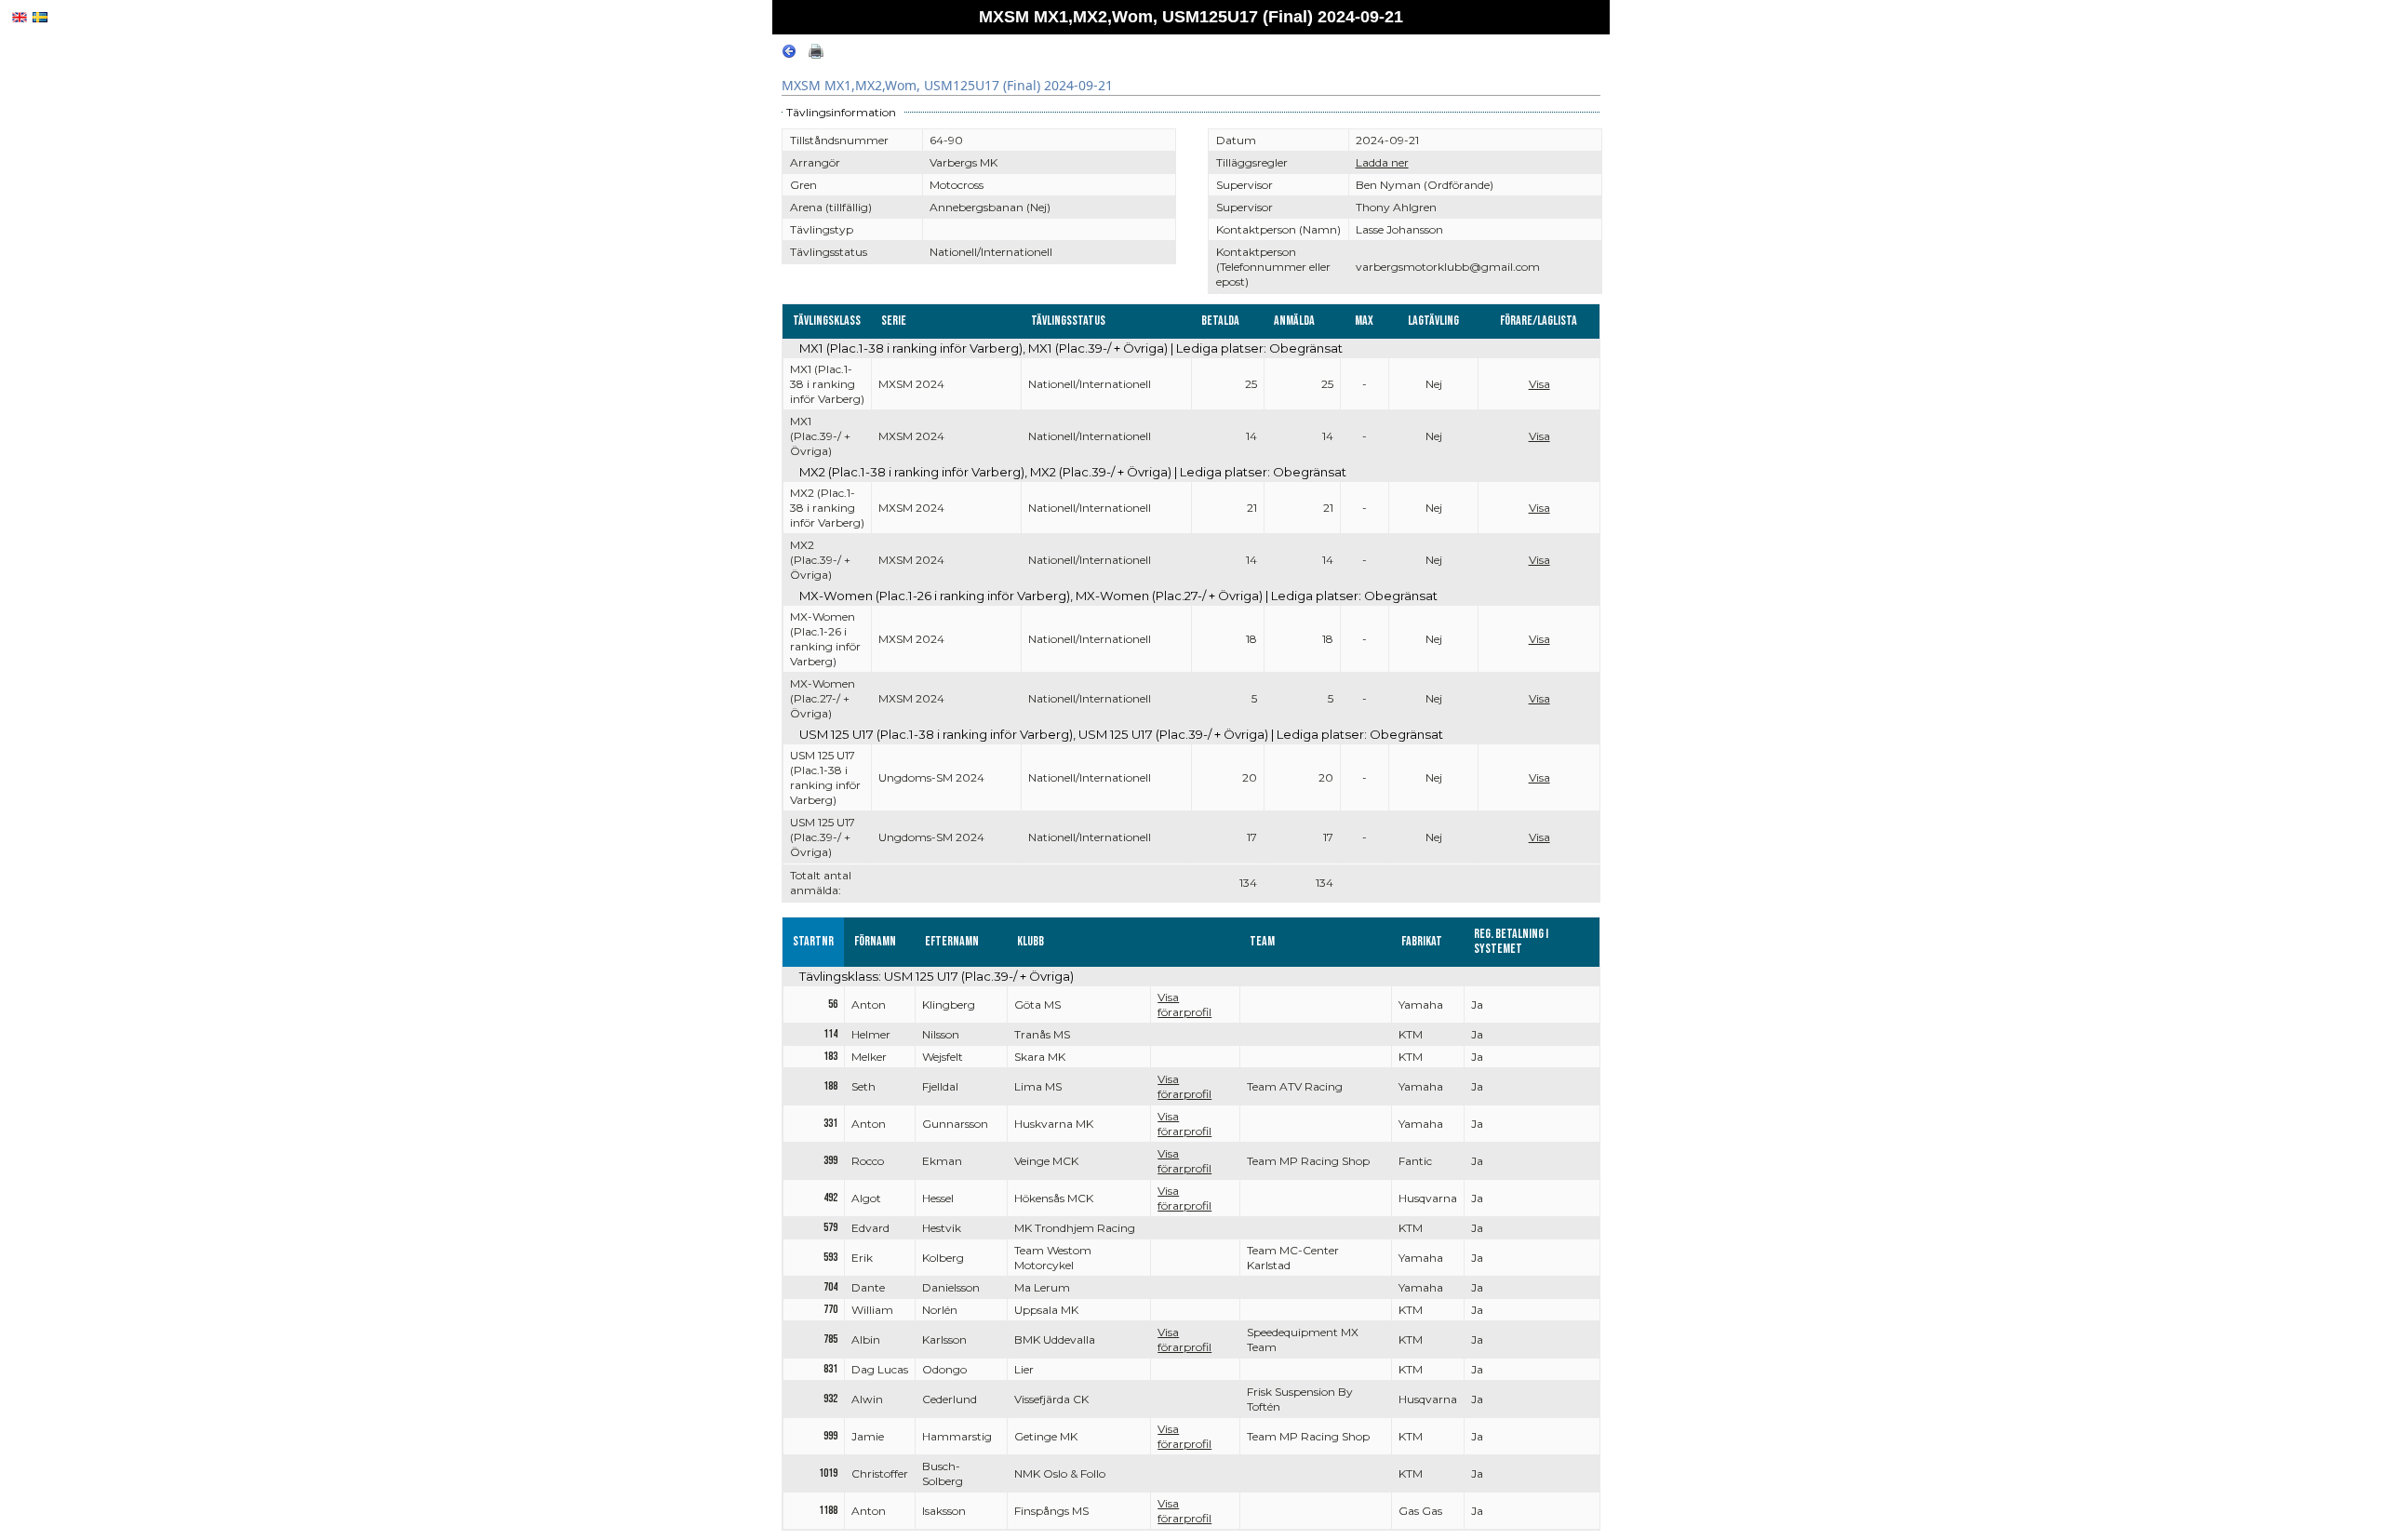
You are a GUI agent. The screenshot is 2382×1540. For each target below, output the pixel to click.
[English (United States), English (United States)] (20, 17)
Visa (1539, 384)
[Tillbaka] (789, 54)
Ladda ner (1382, 162)
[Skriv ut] (816, 54)
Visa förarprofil (1184, 1004)
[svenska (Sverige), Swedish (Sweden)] (40, 17)
